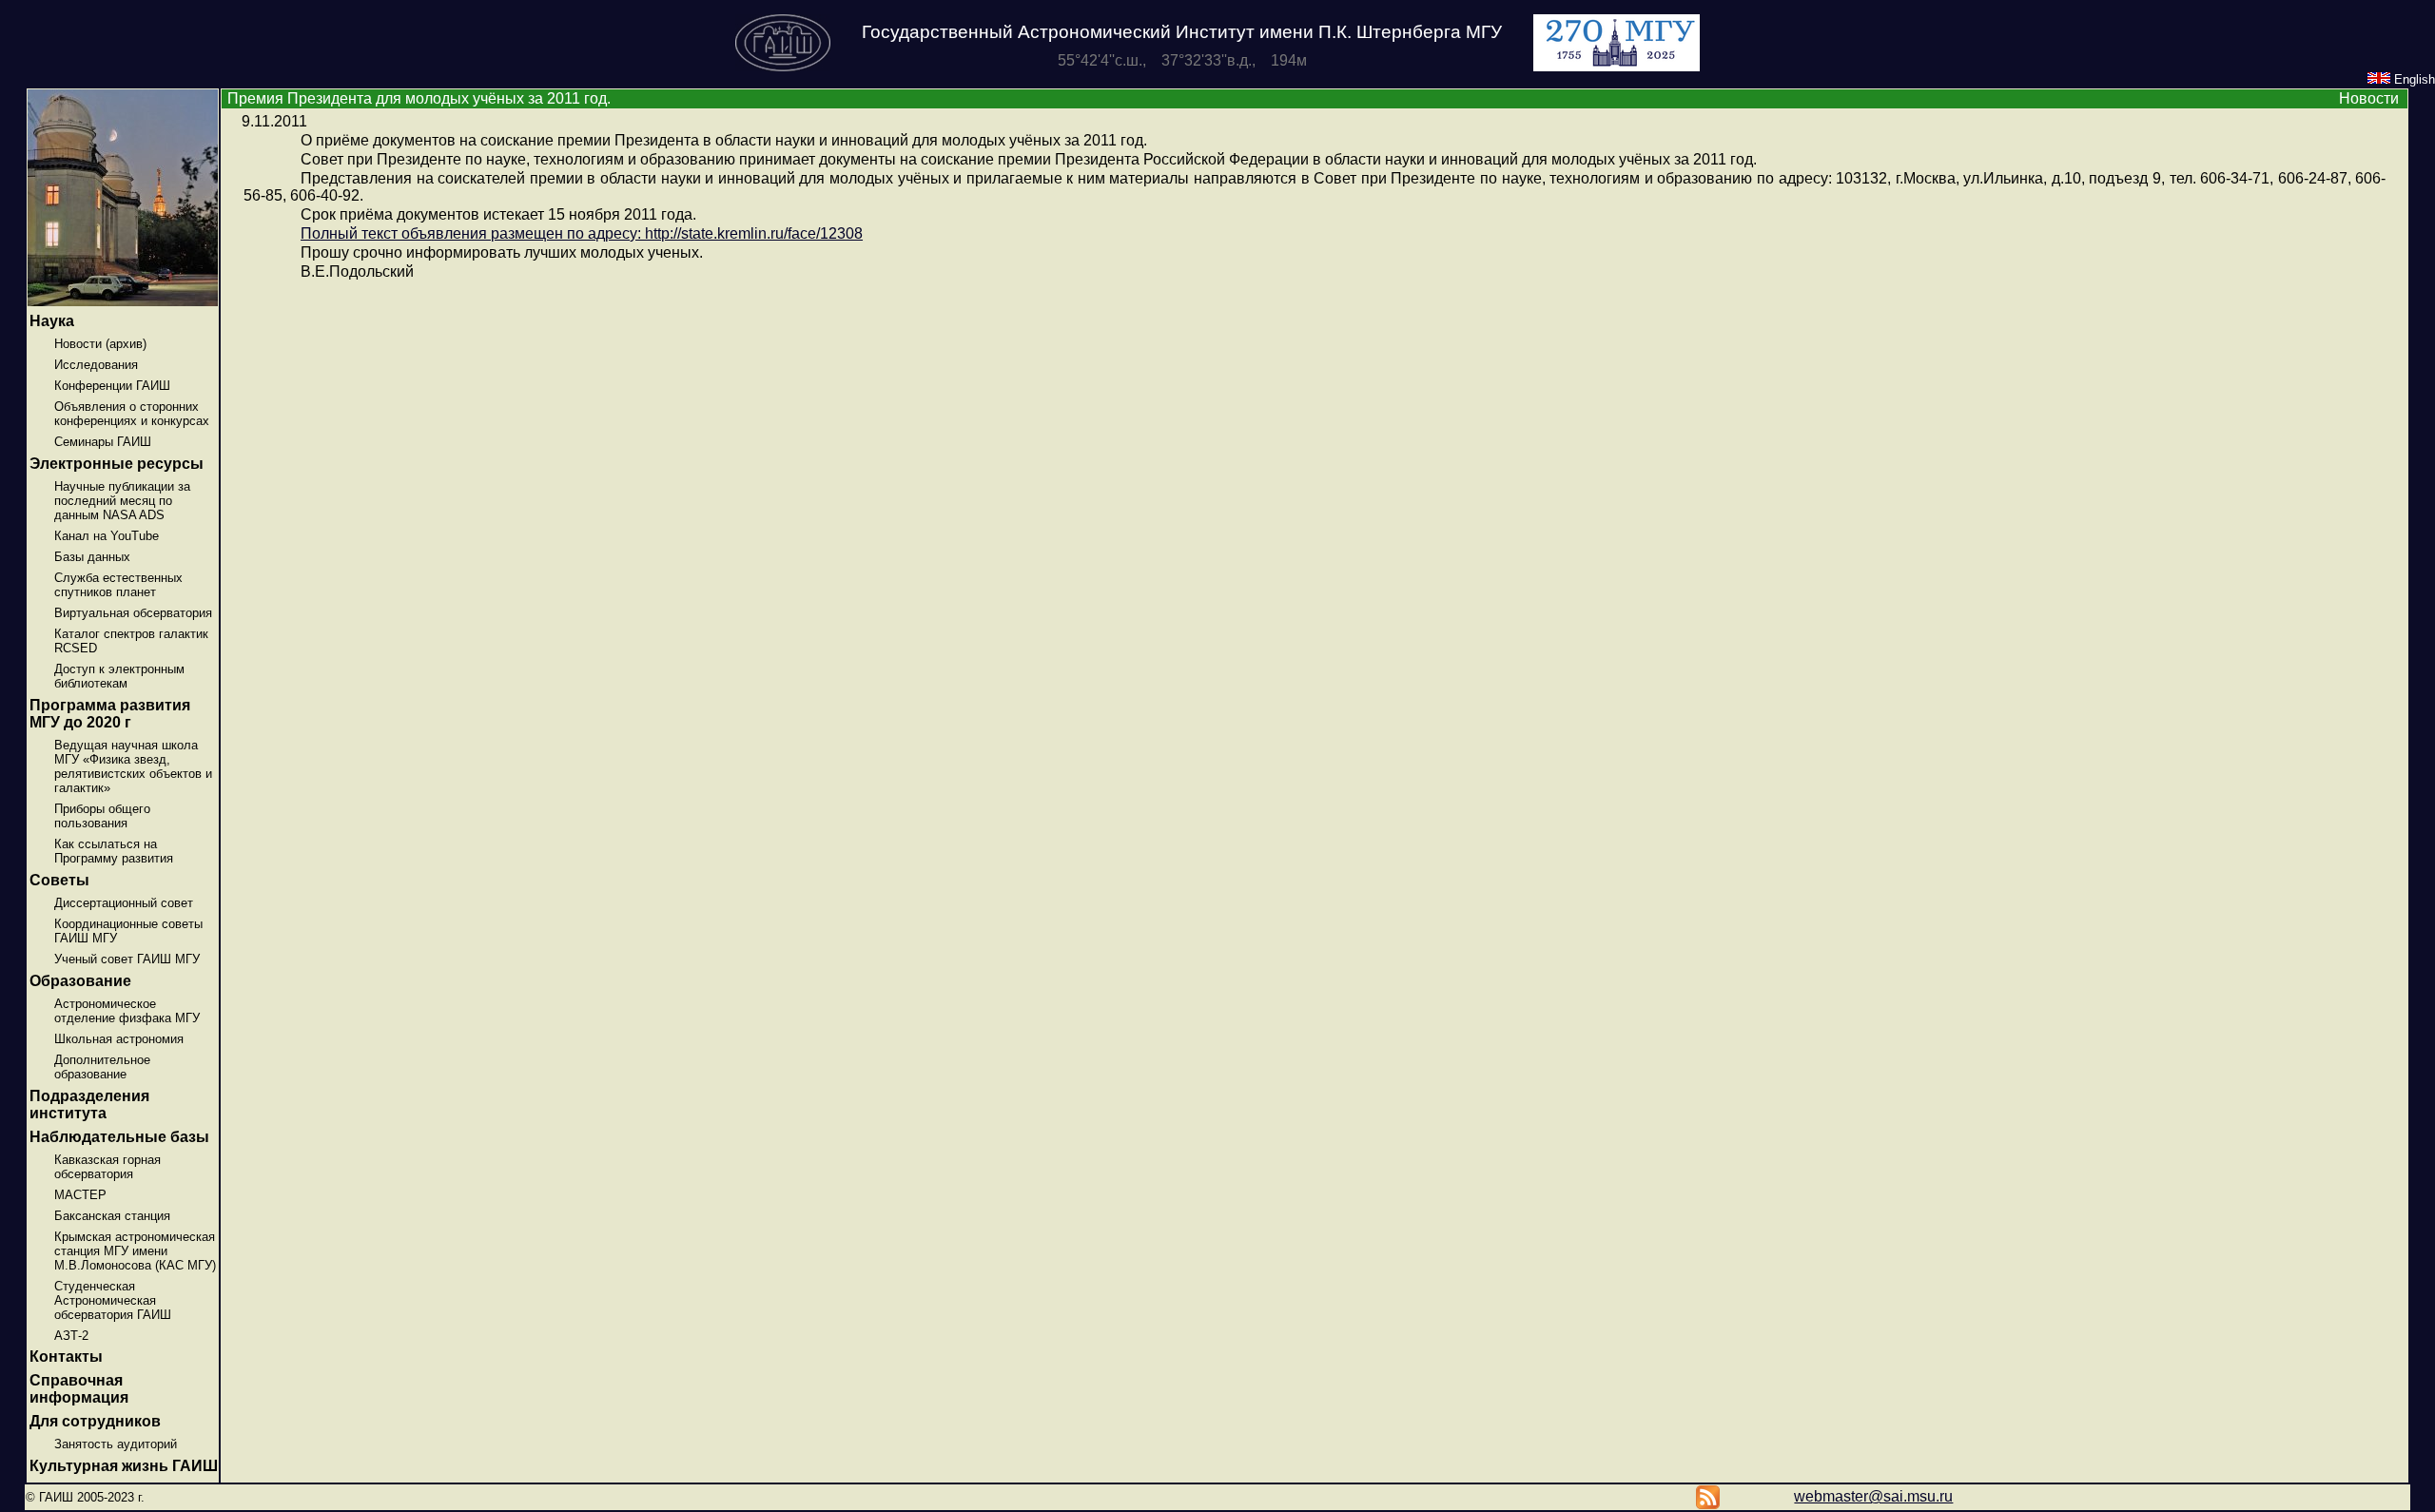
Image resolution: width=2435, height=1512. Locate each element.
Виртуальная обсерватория (133, 613)
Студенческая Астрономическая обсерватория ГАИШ (113, 1300)
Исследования (96, 365)
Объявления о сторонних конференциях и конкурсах (132, 414)
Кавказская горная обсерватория (107, 1167)
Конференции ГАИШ (112, 386)
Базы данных (92, 557)
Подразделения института (89, 1105)
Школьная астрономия (119, 1039)
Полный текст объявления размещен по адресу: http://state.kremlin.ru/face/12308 (582, 233)
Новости (2369, 98)
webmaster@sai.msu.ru (1873, 1496)
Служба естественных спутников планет (118, 585)
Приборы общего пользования (102, 816)
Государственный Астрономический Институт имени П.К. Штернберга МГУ (1182, 32)
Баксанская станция (112, 1216)
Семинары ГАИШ (103, 442)
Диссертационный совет (124, 903)
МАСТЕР (80, 1195)
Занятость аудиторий (116, 1444)
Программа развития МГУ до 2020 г (110, 714)
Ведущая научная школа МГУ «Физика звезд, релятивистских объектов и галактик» (133, 766)
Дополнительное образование (102, 1067)
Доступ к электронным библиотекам (119, 676)
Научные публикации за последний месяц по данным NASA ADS (122, 501)
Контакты (66, 1357)
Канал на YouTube (107, 536)
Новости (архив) (100, 344)
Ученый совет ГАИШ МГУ (127, 959)
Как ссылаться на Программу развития (114, 851)
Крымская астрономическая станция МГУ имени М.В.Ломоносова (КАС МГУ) (135, 1251)
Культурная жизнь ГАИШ (124, 1466)
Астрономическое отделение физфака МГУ (127, 1011)
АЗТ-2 (71, 1336)
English (2413, 79)
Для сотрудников (95, 1421)
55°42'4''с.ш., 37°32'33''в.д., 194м (1182, 60)
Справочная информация (79, 1389)
